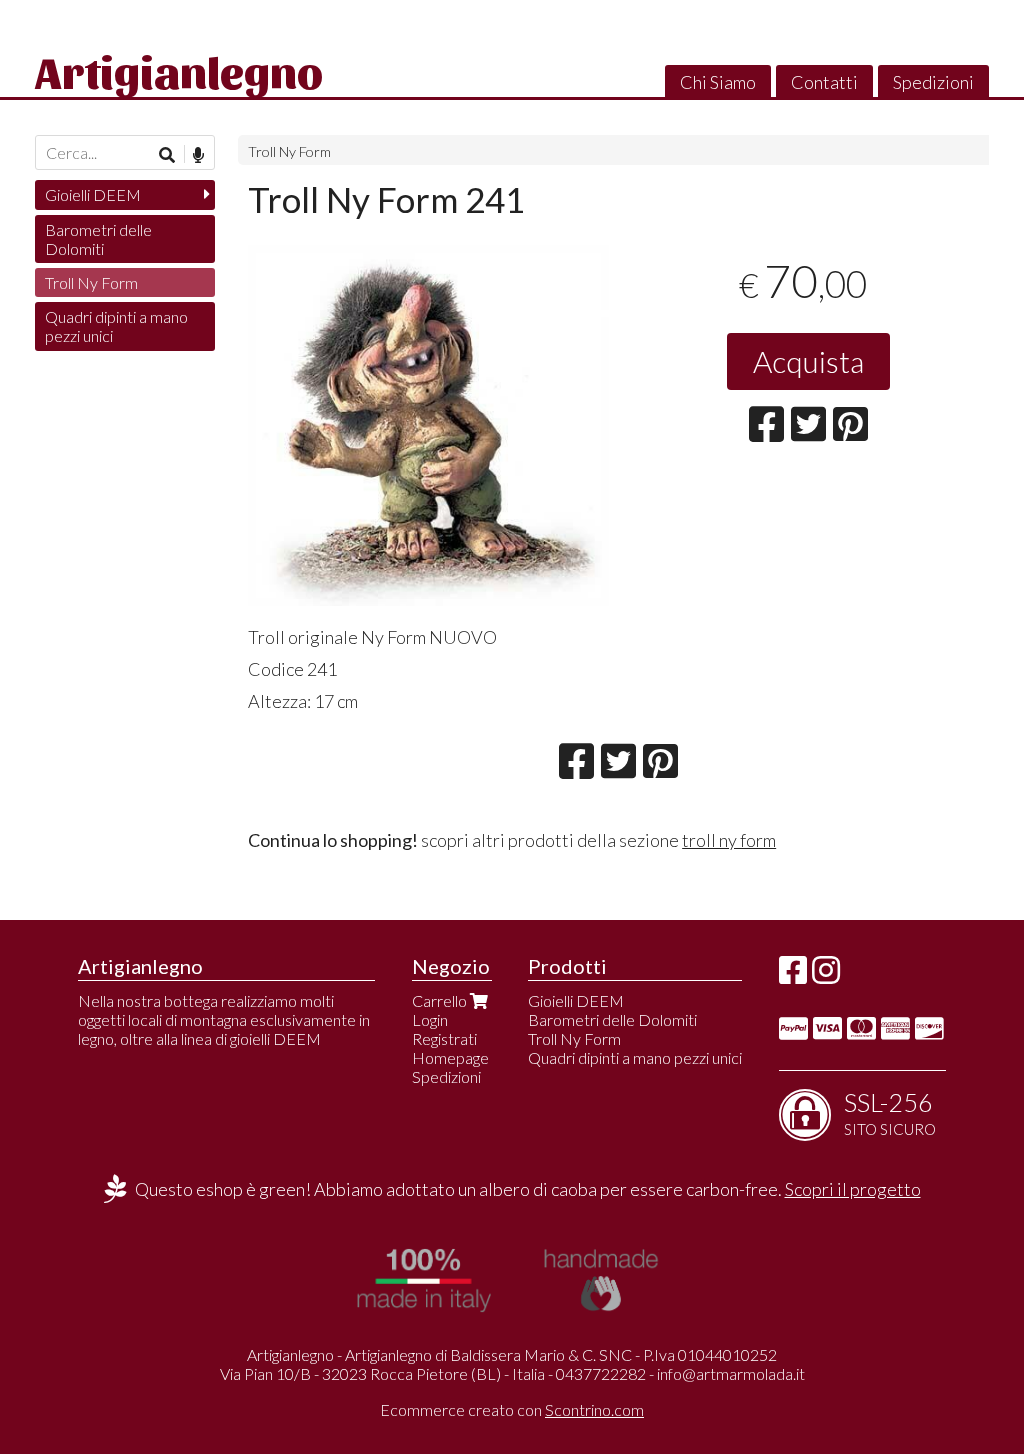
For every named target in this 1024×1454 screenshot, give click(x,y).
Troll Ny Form (289, 151)
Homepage (450, 1057)
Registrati (444, 1038)
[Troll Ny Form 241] (428, 425)
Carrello (441, 1000)
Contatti (824, 82)
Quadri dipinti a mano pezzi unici (116, 326)
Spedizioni (933, 82)
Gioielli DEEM (93, 194)
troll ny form (729, 840)
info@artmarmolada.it (731, 1373)
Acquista (808, 361)
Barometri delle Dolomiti (98, 239)
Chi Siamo (718, 82)
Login (430, 1019)
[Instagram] (826, 975)
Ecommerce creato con (512, 1409)
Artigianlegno (179, 70)
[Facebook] (793, 975)
